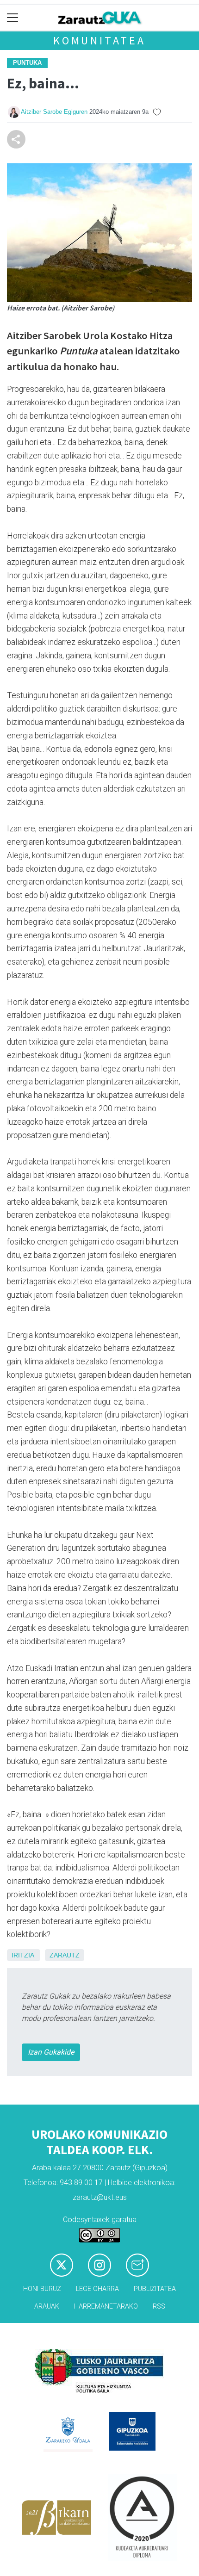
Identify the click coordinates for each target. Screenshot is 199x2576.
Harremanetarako (106, 2307)
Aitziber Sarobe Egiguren (54, 112)
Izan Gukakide (51, 2052)
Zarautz (65, 1955)
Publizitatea (155, 2289)
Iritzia (23, 1955)
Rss (159, 2307)
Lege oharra (97, 2289)
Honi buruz (42, 2289)
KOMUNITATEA (99, 40)
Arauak (47, 2307)
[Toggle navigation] (13, 18)
